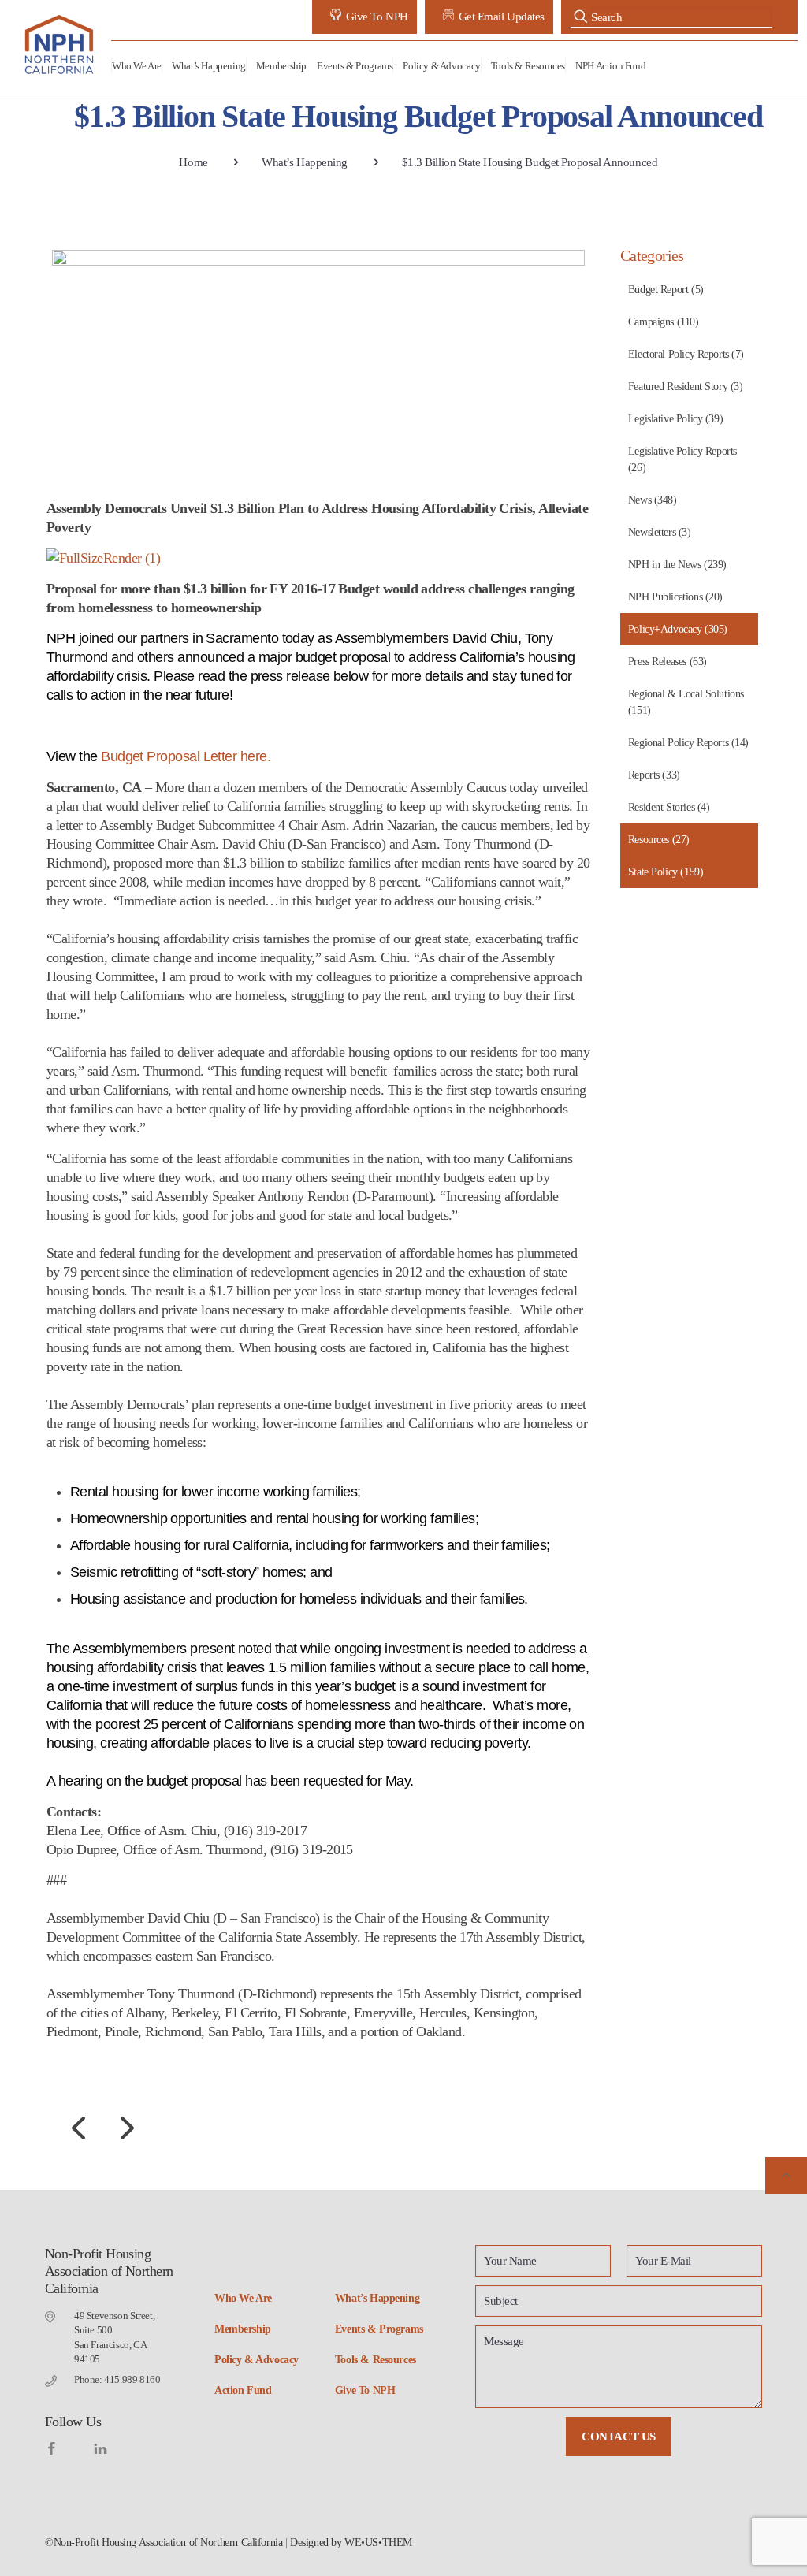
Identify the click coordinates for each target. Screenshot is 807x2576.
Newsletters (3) (660, 532)
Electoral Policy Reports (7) (686, 354)
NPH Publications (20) (675, 597)
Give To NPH (365, 2390)
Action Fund (243, 2390)
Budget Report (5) (666, 290)
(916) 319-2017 (265, 1831)
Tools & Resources (376, 2360)
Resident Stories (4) (669, 807)
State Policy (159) (666, 872)
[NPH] (60, 45)
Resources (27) (659, 840)
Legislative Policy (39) (675, 419)
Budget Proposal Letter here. (186, 756)
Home (193, 162)
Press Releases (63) (668, 662)
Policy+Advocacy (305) (678, 629)
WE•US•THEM (378, 2543)
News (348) (653, 500)
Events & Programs (379, 2329)
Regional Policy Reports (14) (688, 743)
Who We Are (243, 2298)
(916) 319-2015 (312, 1849)
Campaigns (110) (664, 322)
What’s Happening (305, 162)
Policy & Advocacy (257, 2360)
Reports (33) (654, 775)
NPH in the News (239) (677, 565)
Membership (243, 2329)
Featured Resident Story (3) (686, 387)
